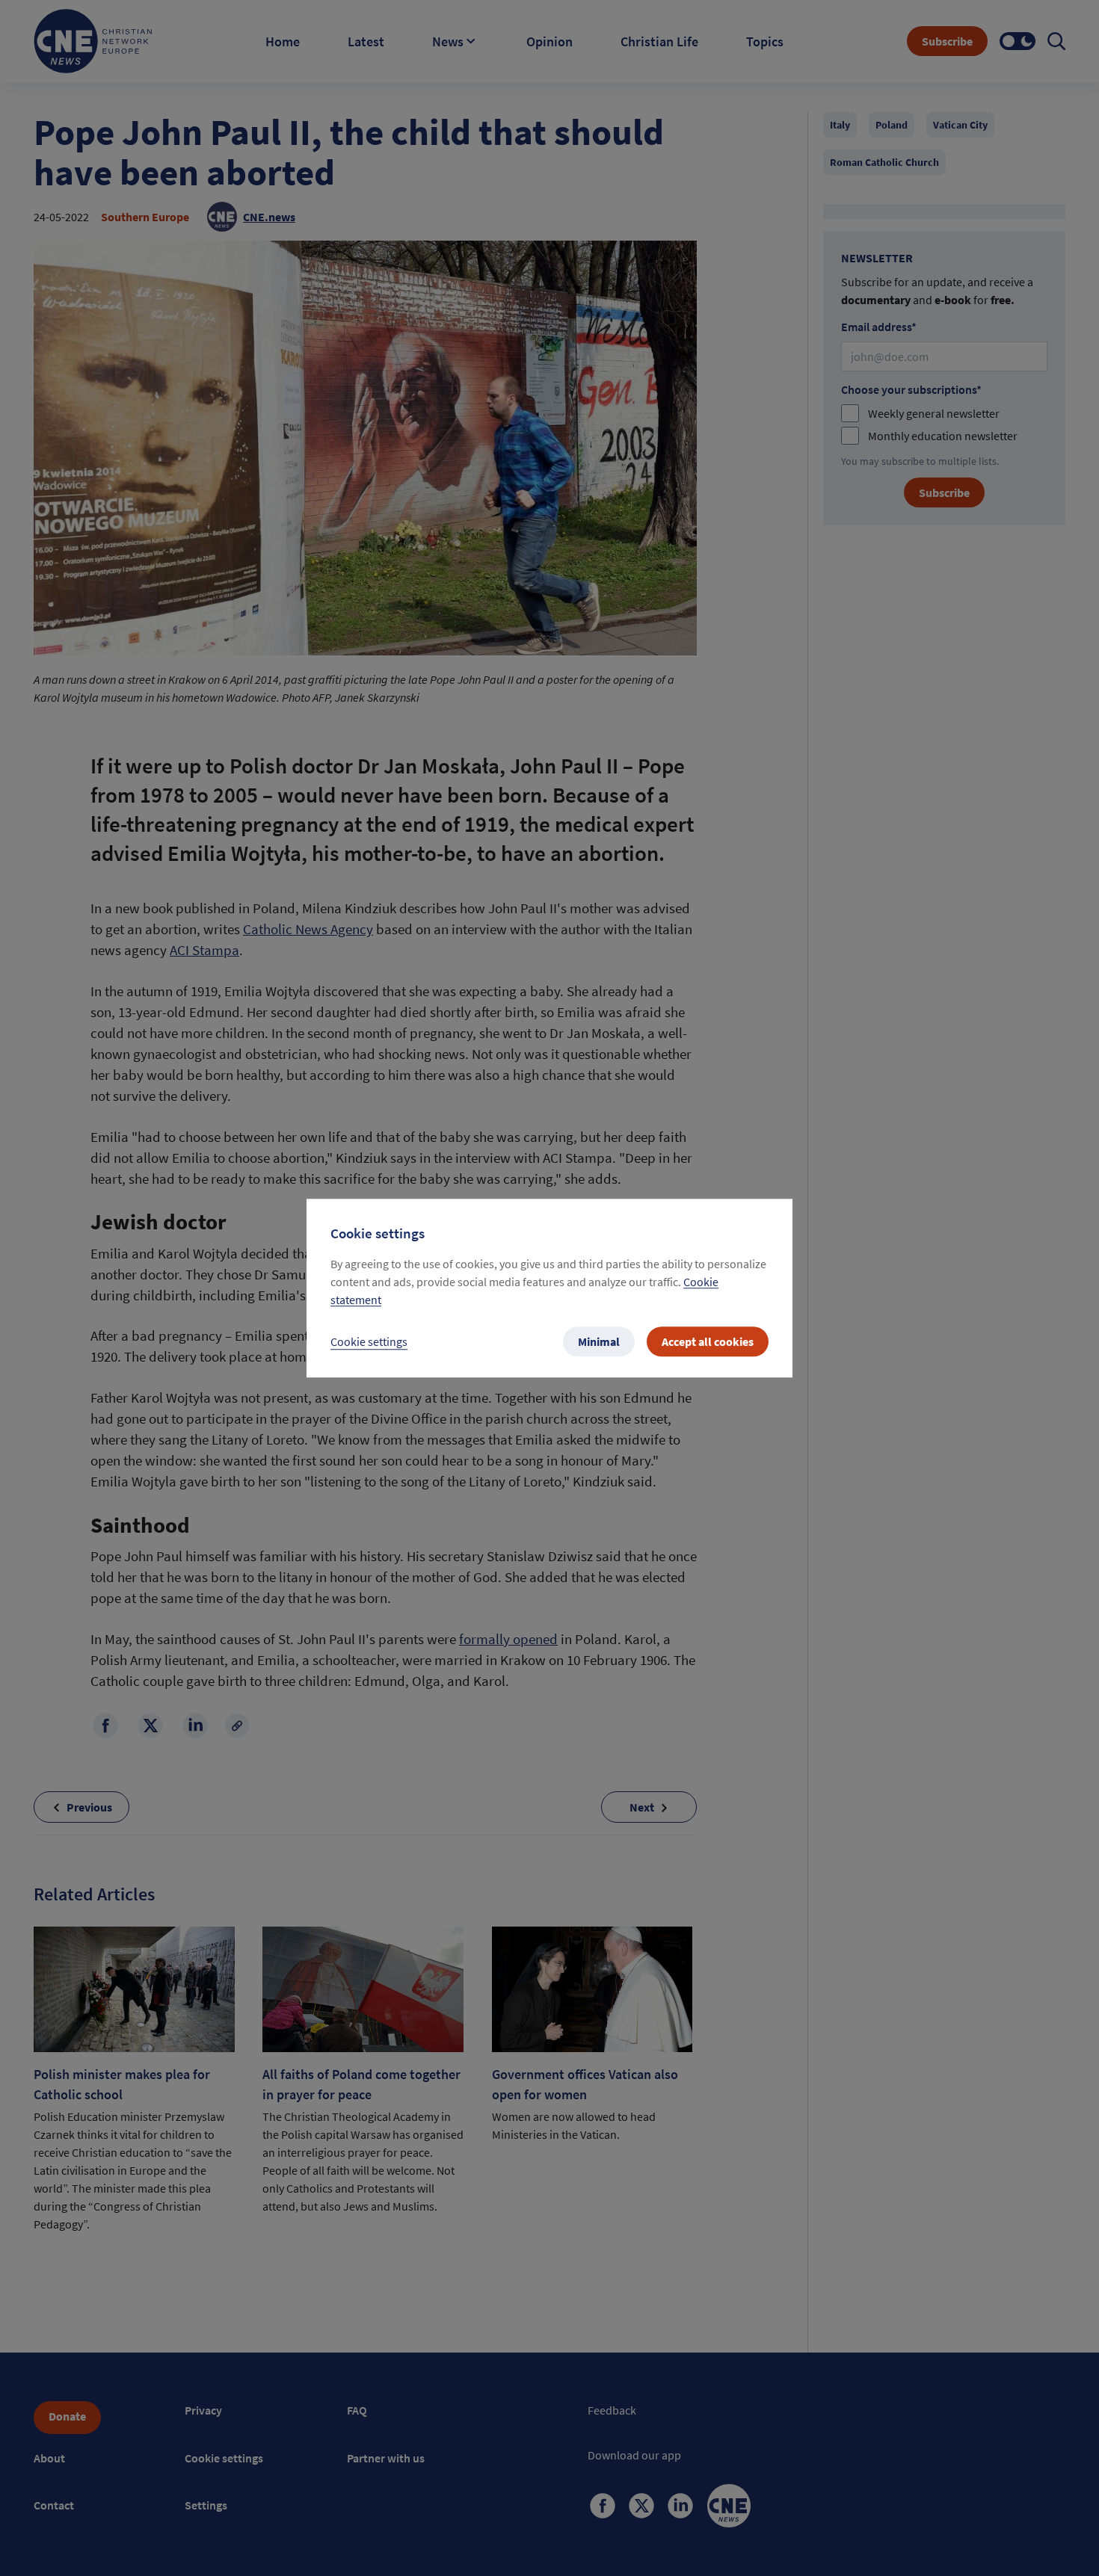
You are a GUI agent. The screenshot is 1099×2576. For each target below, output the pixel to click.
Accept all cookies (708, 1341)
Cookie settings (369, 1341)
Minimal (599, 1341)
